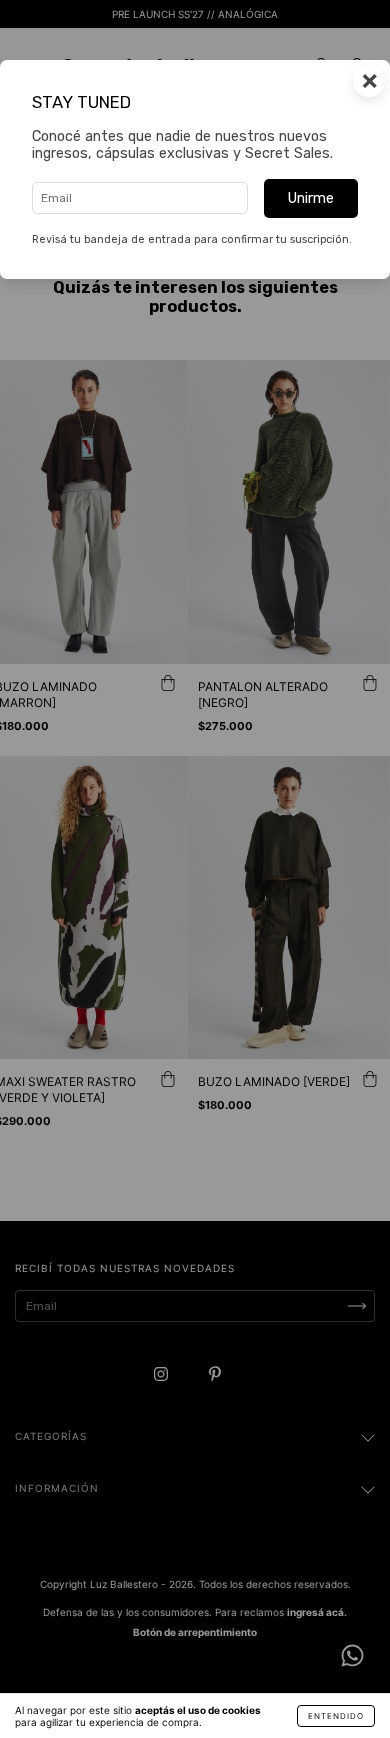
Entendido (336, 1716)
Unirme (311, 198)
